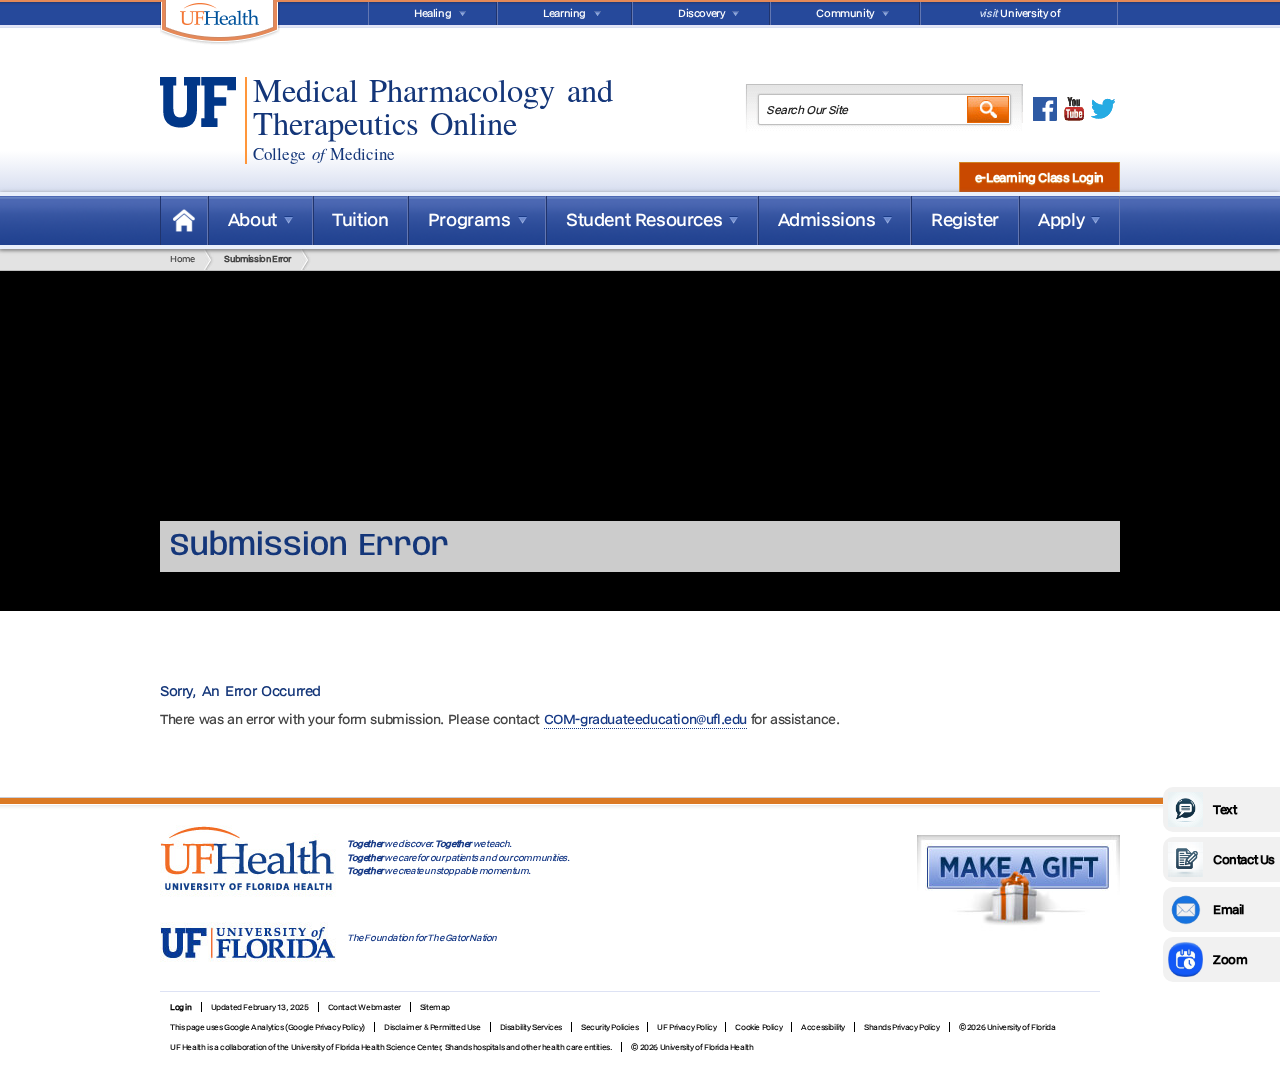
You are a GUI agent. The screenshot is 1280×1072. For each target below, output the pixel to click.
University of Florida (1019, 15)
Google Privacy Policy (325, 1027)
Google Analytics (254, 1027)
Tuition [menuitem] (360, 219)
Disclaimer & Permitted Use (432, 1027)
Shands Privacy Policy (902, 1027)
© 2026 (644, 1047)
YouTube (1074, 109)
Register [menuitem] (965, 219)
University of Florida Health (707, 1047)
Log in (181, 1007)
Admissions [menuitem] (827, 219)
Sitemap (435, 1007)
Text (1224, 809)
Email (1228, 909)
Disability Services (531, 1027)
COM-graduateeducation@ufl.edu (645, 719)
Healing (432, 13)
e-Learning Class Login (1039, 177)
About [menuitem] (252, 219)
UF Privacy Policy (686, 1027)
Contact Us (1244, 859)
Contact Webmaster (364, 1007)
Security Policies (609, 1027)
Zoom (1230, 959)
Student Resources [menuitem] (644, 219)
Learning (564, 13)
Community (844, 13)
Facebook (1045, 109)
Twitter (1103, 109)
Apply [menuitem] (1061, 219)
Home (184, 220)
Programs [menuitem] (469, 219)
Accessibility (823, 1027)
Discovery (701, 13)
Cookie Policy (758, 1027)
